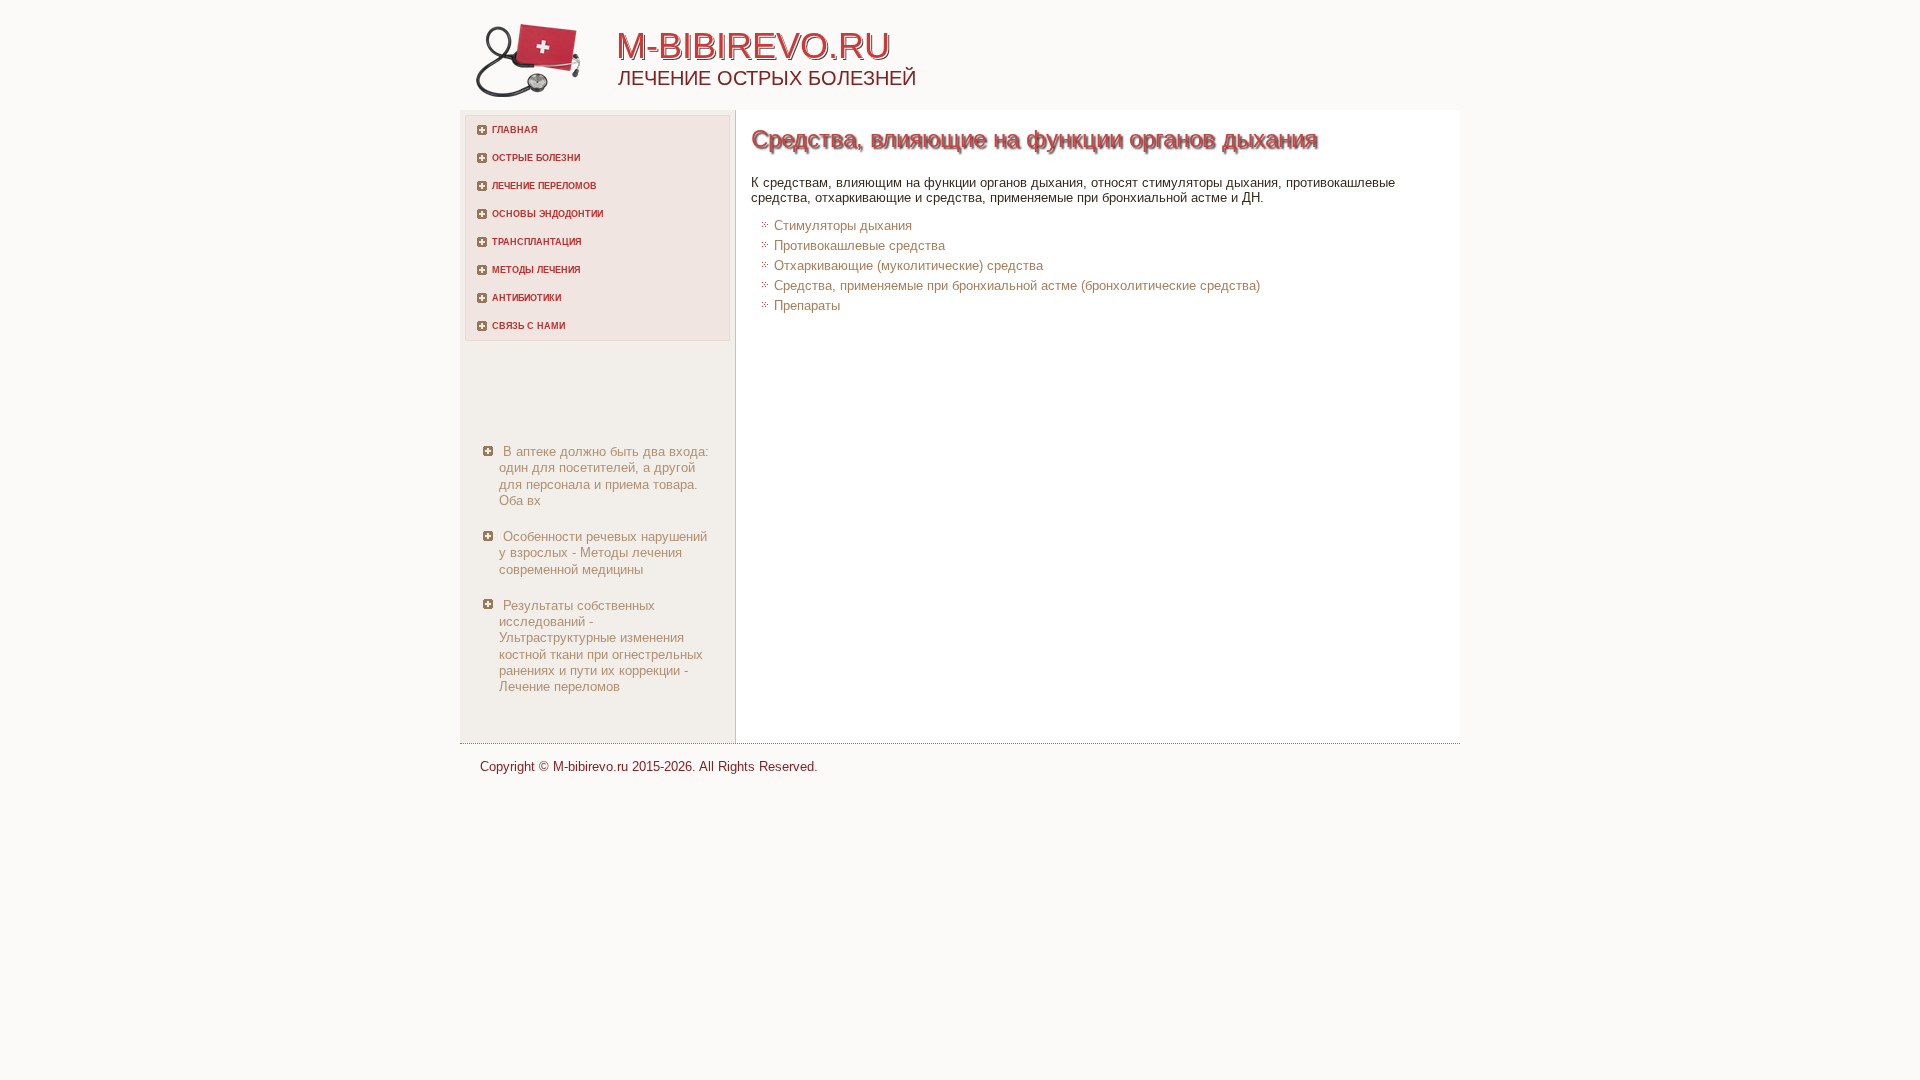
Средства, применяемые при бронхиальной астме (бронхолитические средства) (1017, 285)
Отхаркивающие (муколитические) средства (908, 265)
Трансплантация (536, 242)
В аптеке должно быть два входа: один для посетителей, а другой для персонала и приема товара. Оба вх (604, 476)
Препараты (807, 305)
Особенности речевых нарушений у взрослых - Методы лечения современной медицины (603, 553)
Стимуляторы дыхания (843, 225)
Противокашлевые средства (859, 245)
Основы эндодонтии (547, 214)
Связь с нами (528, 326)
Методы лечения (536, 270)
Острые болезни (536, 158)
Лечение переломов (544, 186)
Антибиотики (526, 298)
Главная (514, 130)
